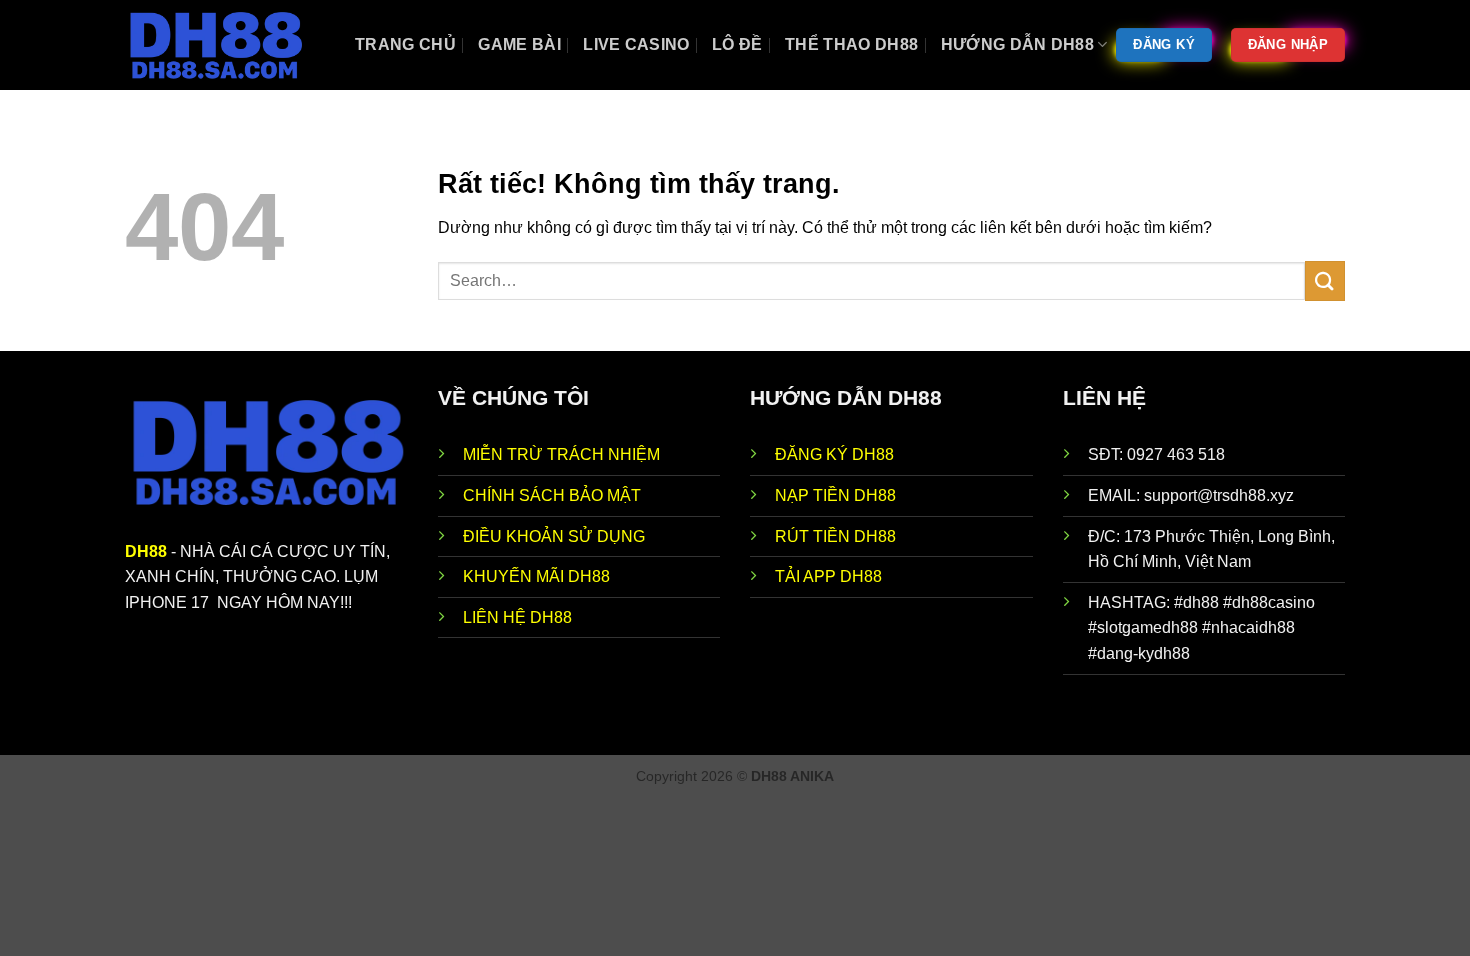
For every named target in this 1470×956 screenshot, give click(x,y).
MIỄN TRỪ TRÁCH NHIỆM (561, 454)
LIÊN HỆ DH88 (517, 617)
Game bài (519, 44)
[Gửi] (1325, 280)
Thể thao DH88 (851, 44)
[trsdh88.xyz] (225, 45)
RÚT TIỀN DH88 (835, 536)
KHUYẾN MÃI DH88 (536, 576)
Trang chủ (405, 44)
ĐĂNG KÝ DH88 (834, 454)
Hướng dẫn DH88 (1017, 44)
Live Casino (636, 44)
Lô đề (737, 44)
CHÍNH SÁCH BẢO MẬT (552, 495)
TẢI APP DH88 (828, 576)
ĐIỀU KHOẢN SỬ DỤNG (554, 536)
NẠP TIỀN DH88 (835, 495)
